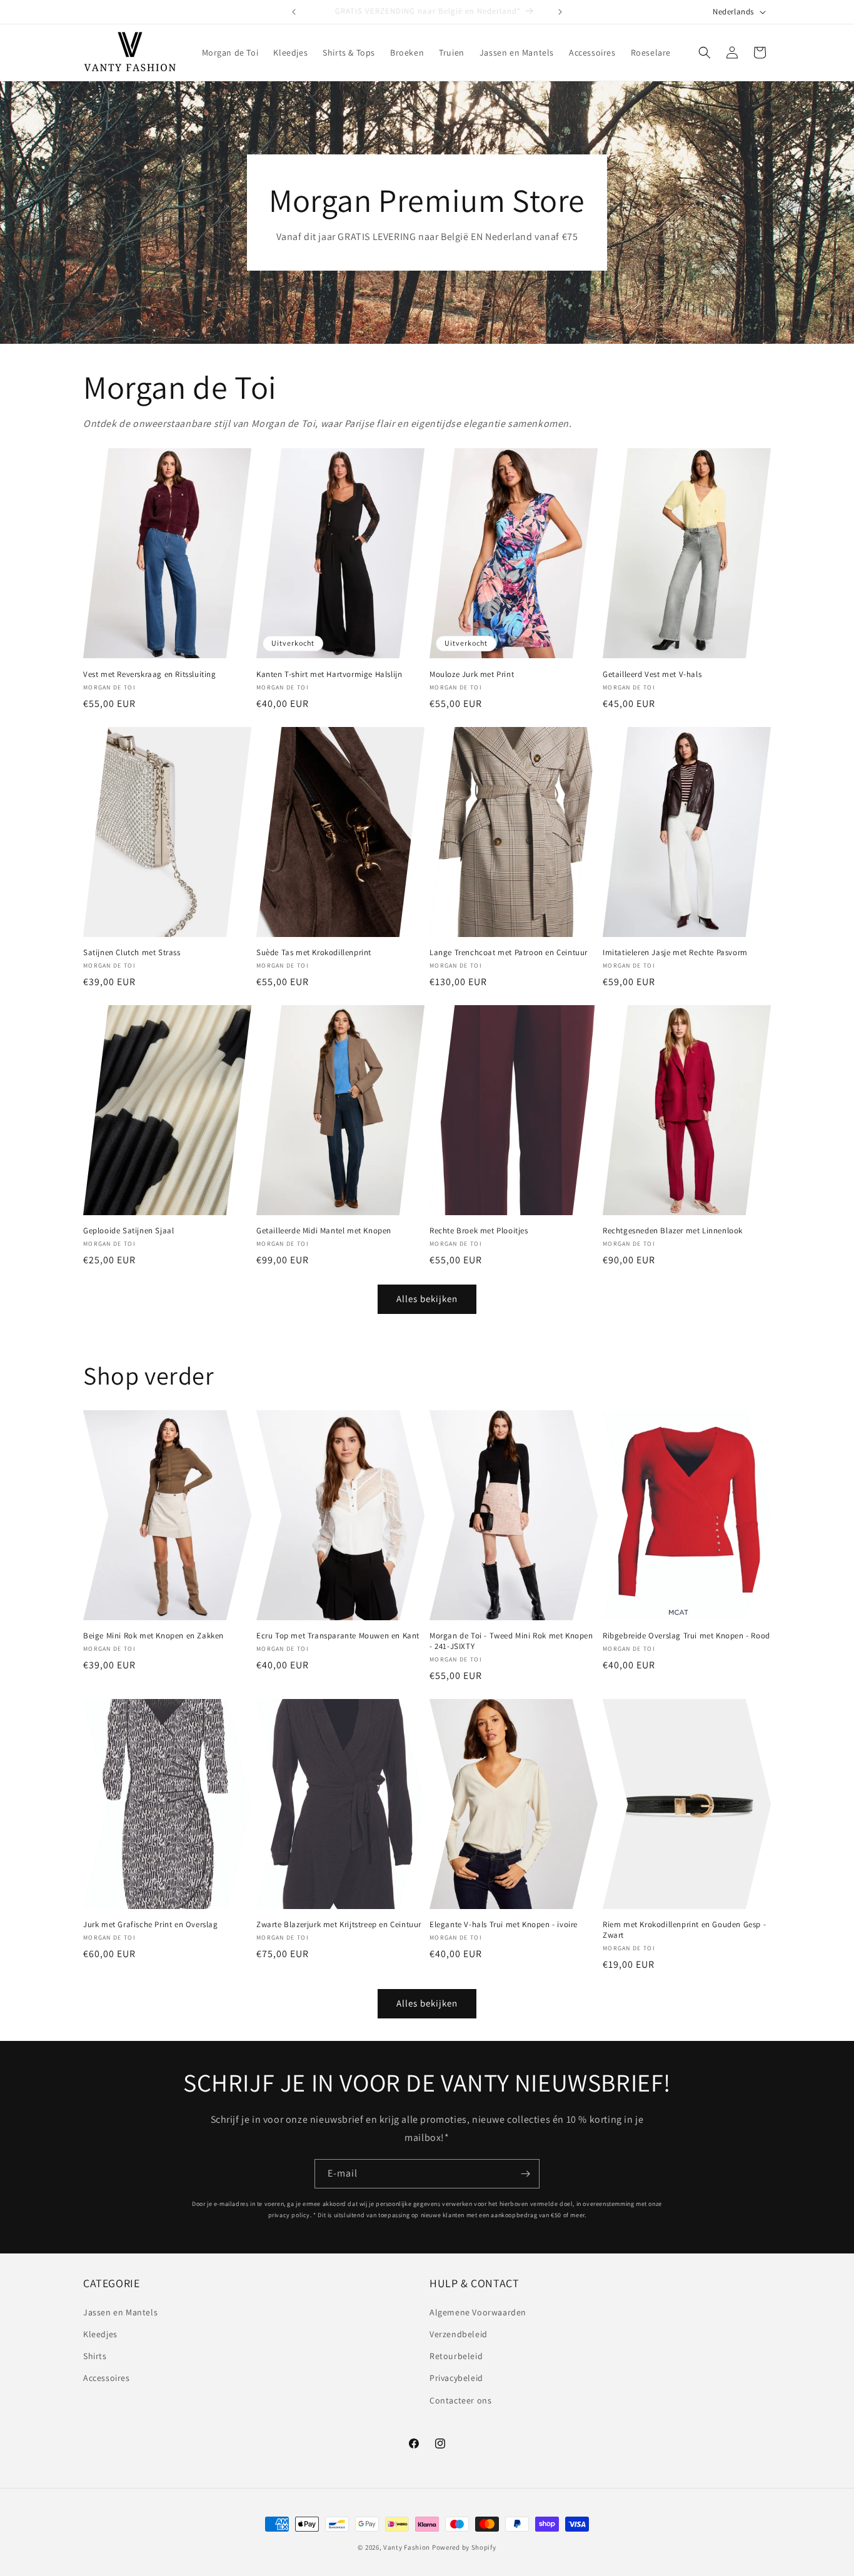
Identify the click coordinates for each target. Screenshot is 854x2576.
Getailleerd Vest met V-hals (652, 674)
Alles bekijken (427, 1299)
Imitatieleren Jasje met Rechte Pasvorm (675, 953)
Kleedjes (100, 2334)
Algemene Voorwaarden (478, 2312)
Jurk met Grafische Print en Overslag (151, 1925)
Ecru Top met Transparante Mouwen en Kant (338, 1636)
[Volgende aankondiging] (560, 12)
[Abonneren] (525, 2174)
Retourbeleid (456, 2356)
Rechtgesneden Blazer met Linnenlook (673, 1231)
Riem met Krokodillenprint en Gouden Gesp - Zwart (684, 1930)
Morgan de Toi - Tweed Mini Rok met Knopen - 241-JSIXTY (511, 1641)
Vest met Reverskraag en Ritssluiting (150, 674)
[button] (705, 53)
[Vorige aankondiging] (294, 12)
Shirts (95, 2356)
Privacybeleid (456, 2378)
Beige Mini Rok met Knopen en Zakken (153, 1636)
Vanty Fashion (407, 2547)
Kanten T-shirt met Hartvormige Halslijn (329, 674)
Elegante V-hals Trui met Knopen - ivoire (504, 1925)
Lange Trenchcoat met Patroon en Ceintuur (509, 953)
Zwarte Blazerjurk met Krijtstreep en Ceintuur (339, 1925)
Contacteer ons (460, 2400)
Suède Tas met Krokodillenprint (314, 953)
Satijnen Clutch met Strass (132, 953)
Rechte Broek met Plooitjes (479, 1231)
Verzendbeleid (459, 2334)
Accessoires (107, 2378)
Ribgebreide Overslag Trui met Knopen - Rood (686, 1636)
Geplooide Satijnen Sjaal (128, 1231)
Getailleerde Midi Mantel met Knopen (324, 1231)
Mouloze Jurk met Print (472, 674)
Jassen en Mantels (120, 2312)
